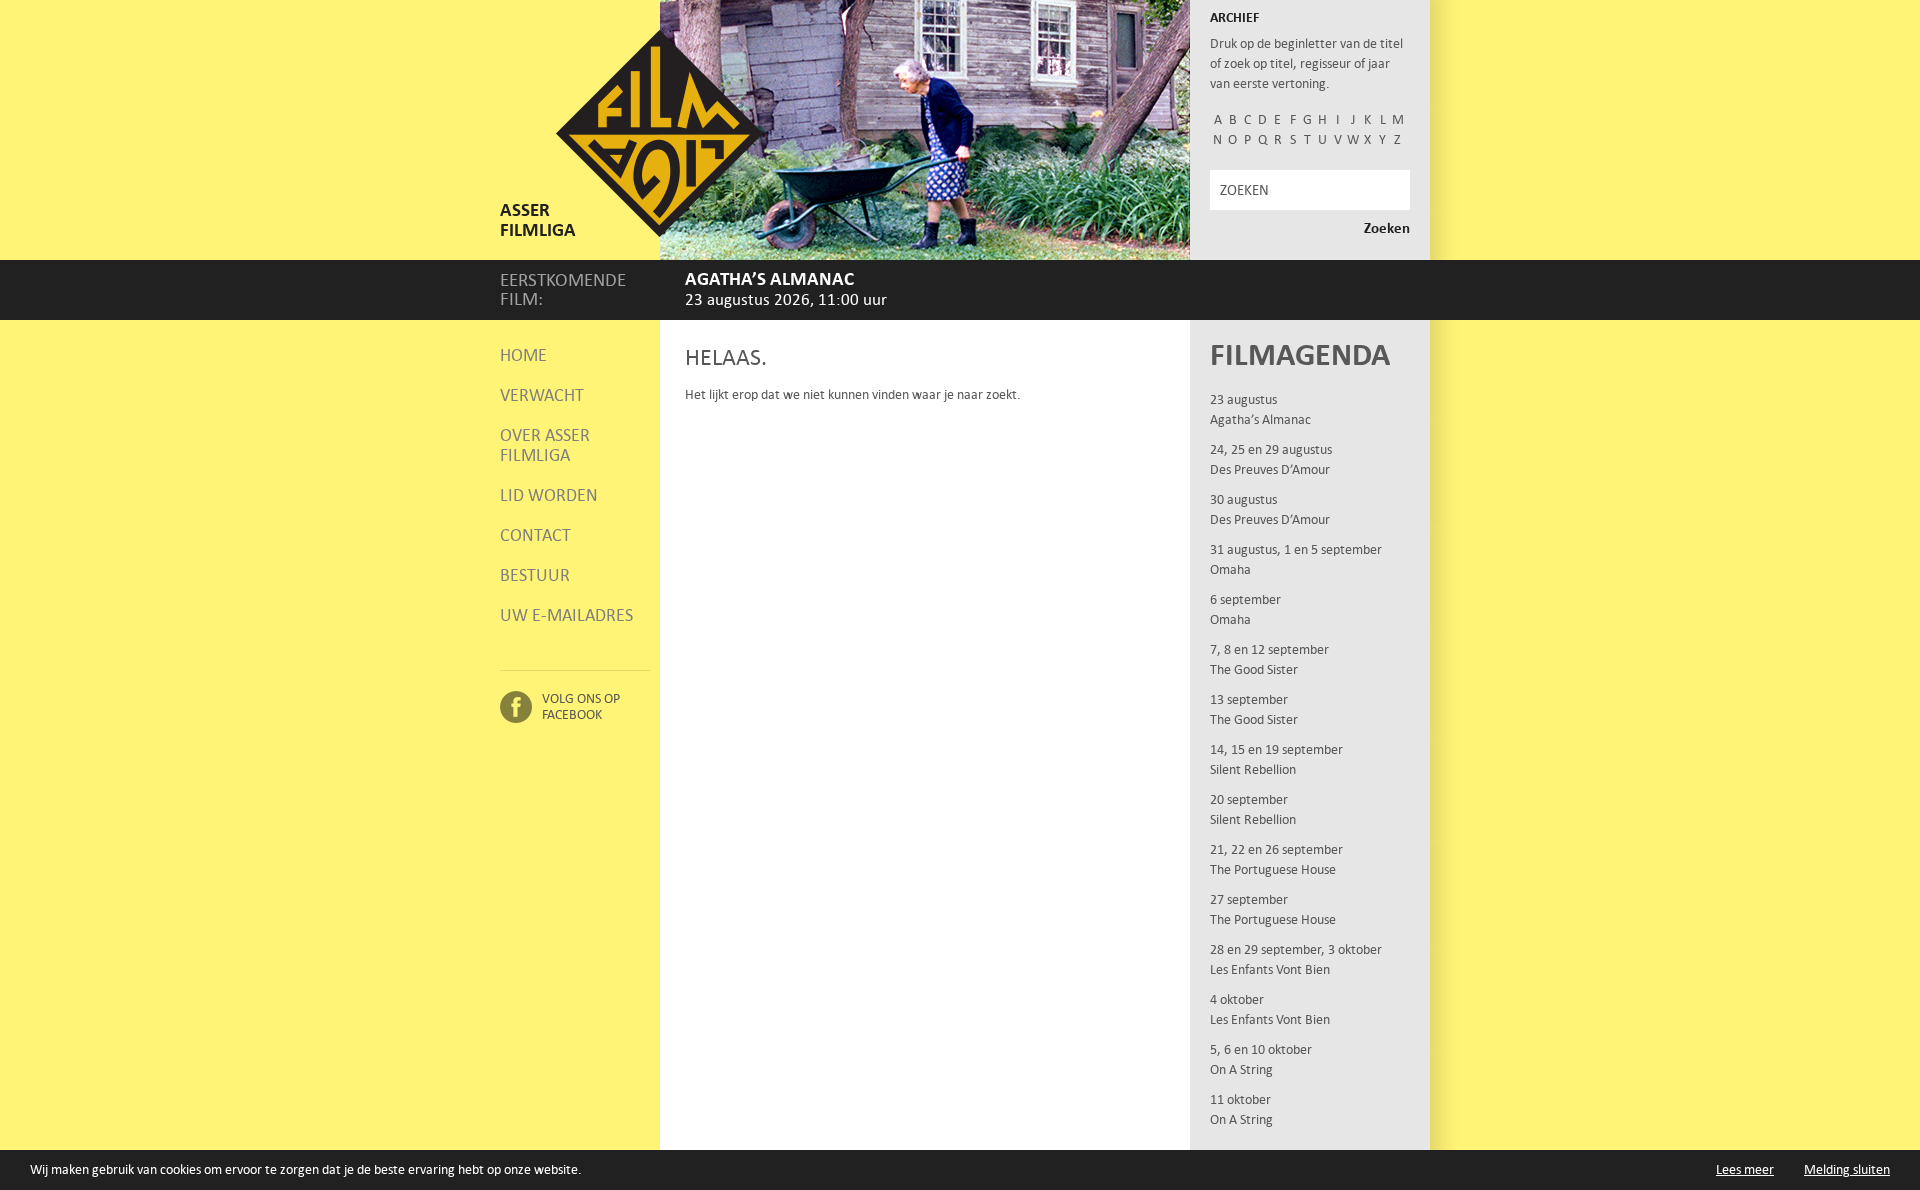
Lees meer (1745, 1169)
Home (523, 355)
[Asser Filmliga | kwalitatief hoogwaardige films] (659, 232)
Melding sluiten (1847, 1169)
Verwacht (542, 395)
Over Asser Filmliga (545, 445)
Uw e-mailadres (566, 615)
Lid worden (549, 495)
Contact (535, 535)
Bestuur (535, 575)
